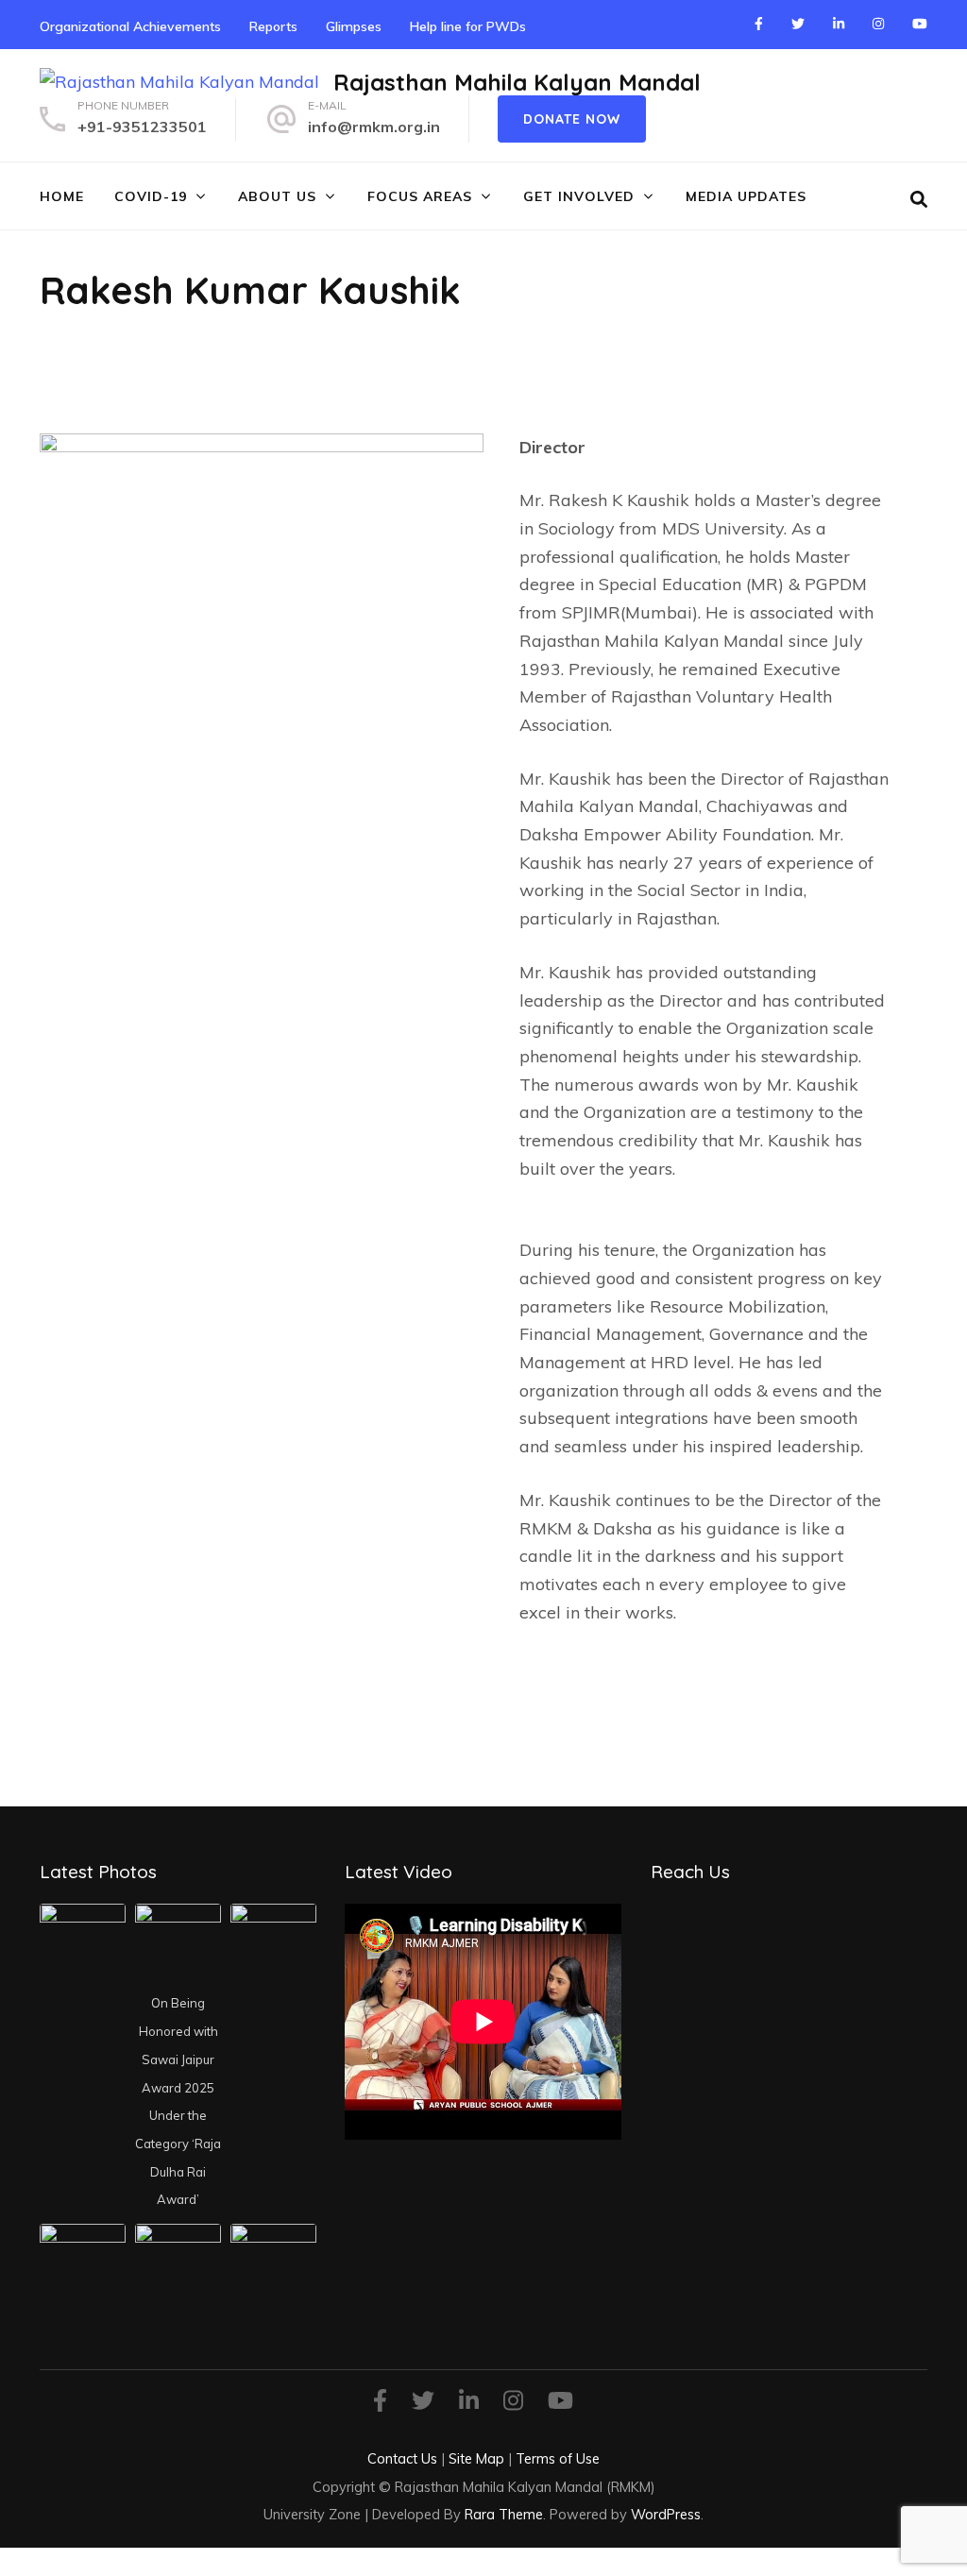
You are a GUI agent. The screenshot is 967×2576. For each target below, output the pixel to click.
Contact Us (402, 2458)
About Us (277, 196)
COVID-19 (151, 196)
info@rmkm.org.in (374, 127)
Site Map (476, 2458)
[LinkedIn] (839, 24)
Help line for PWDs (468, 26)
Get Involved (579, 196)
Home (62, 196)
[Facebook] (759, 24)
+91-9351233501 (142, 127)
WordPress (666, 2514)
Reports (273, 26)
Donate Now (572, 119)
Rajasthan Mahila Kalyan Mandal (517, 82)
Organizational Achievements (130, 26)
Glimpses (354, 26)
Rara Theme (504, 2514)
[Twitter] (798, 24)
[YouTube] (920, 24)
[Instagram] (878, 24)
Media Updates (746, 196)
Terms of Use (558, 2458)
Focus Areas (420, 196)
